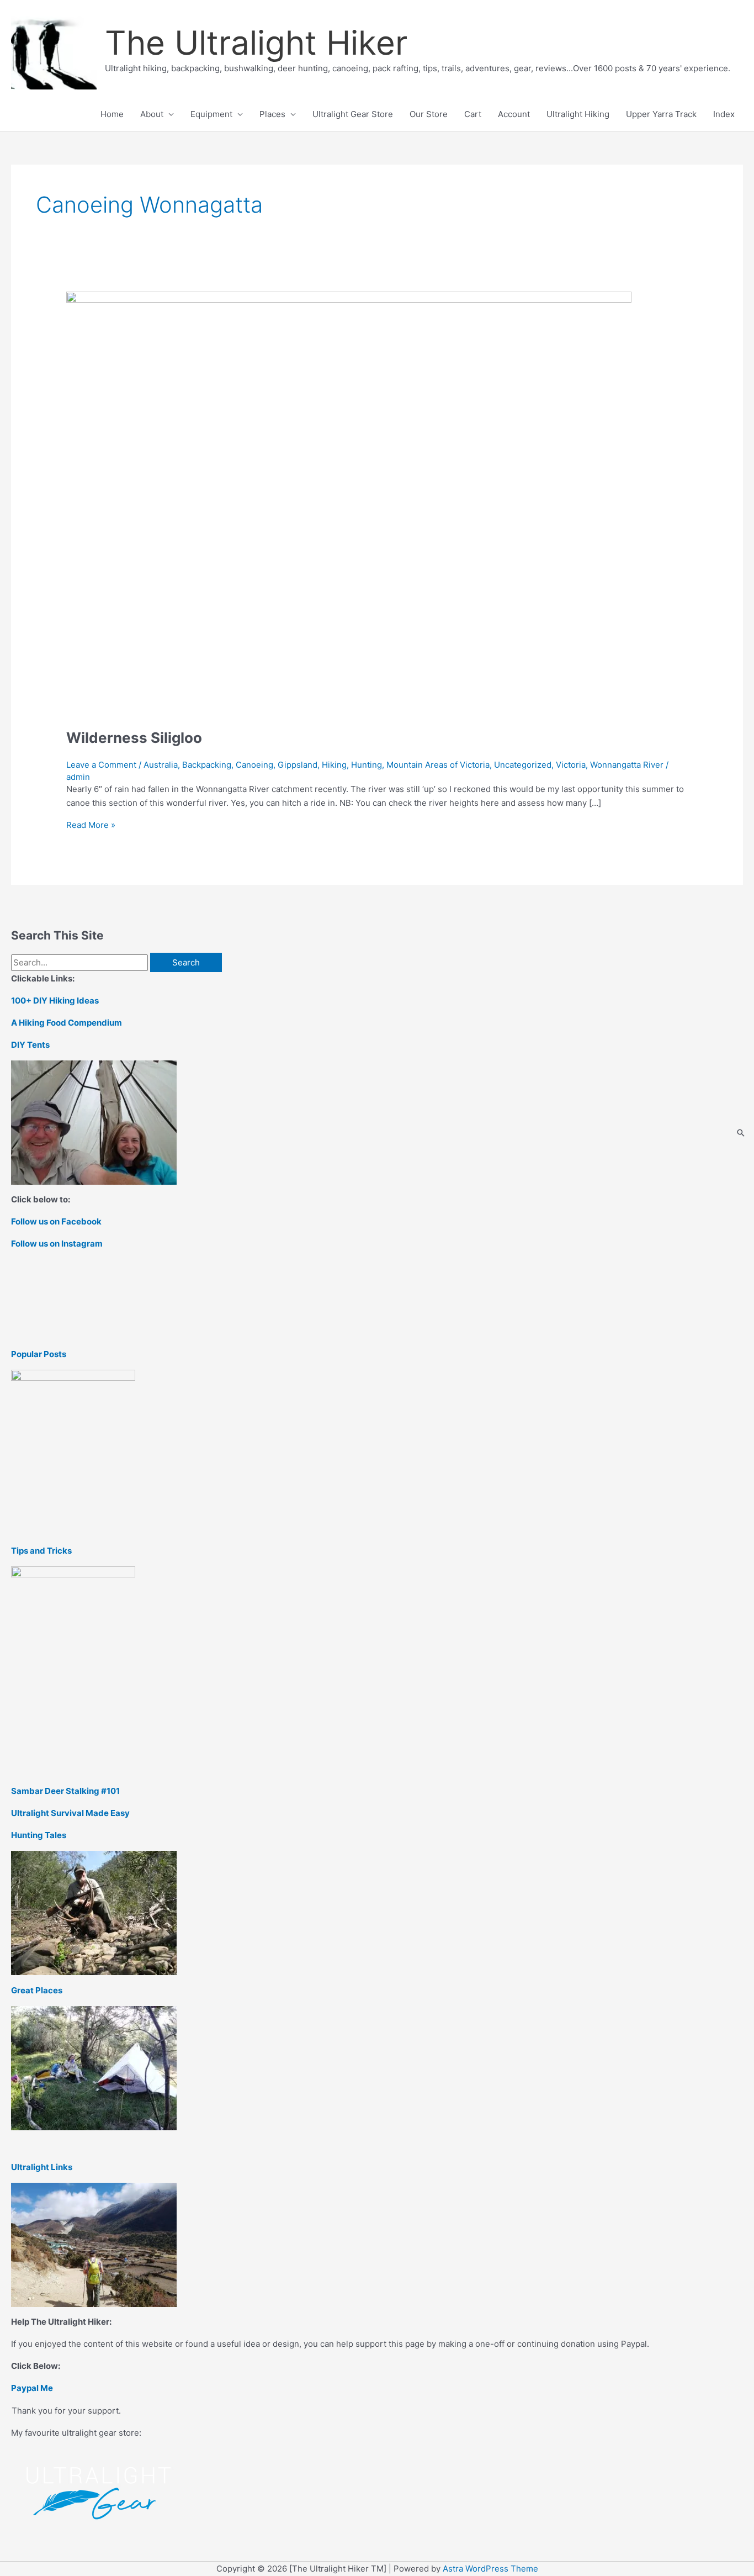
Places (272, 114)
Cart (473, 114)
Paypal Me (32, 2388)
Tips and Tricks (41, 1551)
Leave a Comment (101, 765)
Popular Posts (39, 1354)
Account (514, 114)
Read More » (91, 825)
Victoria (571, 765)
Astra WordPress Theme (490, 2569)
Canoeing (254, 765)
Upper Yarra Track (661, 114)
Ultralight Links (42, 2167)
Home (112, 114)
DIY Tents (30, 1045)
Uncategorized (523, 765)
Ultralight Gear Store (353, 114)
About (152, 114)
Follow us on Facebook (56, 1221)
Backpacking (207, 765)
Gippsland (298, 765)
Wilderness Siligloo (134, 738)
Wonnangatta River (627, 765)
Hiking (334, 765)
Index (724, 114)
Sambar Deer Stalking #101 (65, 1791)
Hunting (367, 765)
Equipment (211, 114)
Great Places (37, 1990)
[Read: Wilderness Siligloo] (349, 503)
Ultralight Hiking (578, 114)
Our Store (429, 114)
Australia (161, 765)
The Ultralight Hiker (256, 43)
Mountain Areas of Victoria (438, 765)
